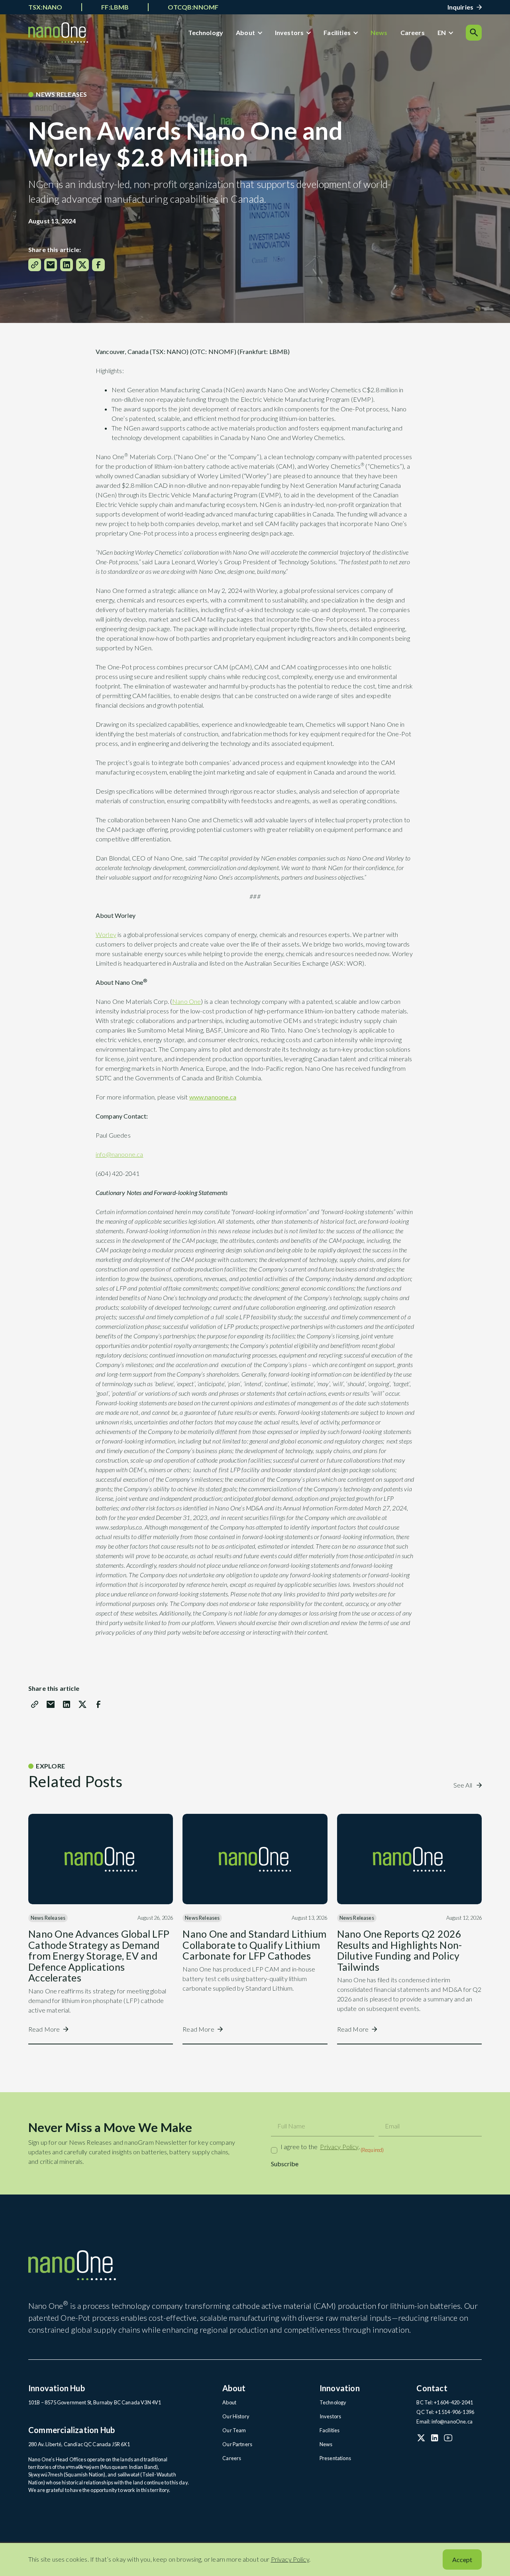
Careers (413, 32)
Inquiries (460, 7)
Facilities (337, 32)
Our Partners (237, 2444)
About (245, 32)
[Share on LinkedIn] (67, 265)
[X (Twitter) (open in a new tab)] (421, 2438)
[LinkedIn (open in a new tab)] (435, 2438)
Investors (289, 32)
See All (463, 1785)
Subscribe (285, 2164)
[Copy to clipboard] (35, 265)
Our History (236, 2416)
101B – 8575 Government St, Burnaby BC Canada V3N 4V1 (95, 2402)
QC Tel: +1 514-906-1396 (445, 2412)
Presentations (335, 2458)
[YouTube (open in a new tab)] (448, 2438)
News (379, 32)
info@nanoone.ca (119, 1154)
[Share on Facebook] (98, 265)
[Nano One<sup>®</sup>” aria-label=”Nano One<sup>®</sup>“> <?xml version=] (58, 32)
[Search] (474, 33)
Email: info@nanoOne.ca (444, 2421)
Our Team (234, 2430)
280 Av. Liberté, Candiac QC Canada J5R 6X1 (79, 2444)
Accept (462, 2559)
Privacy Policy (339, 2147)
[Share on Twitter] (82, 265)
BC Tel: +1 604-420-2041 (445, 2402)
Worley (106, 934)
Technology (206, 32)
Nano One (186, 1001)
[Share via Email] (51, 265)
